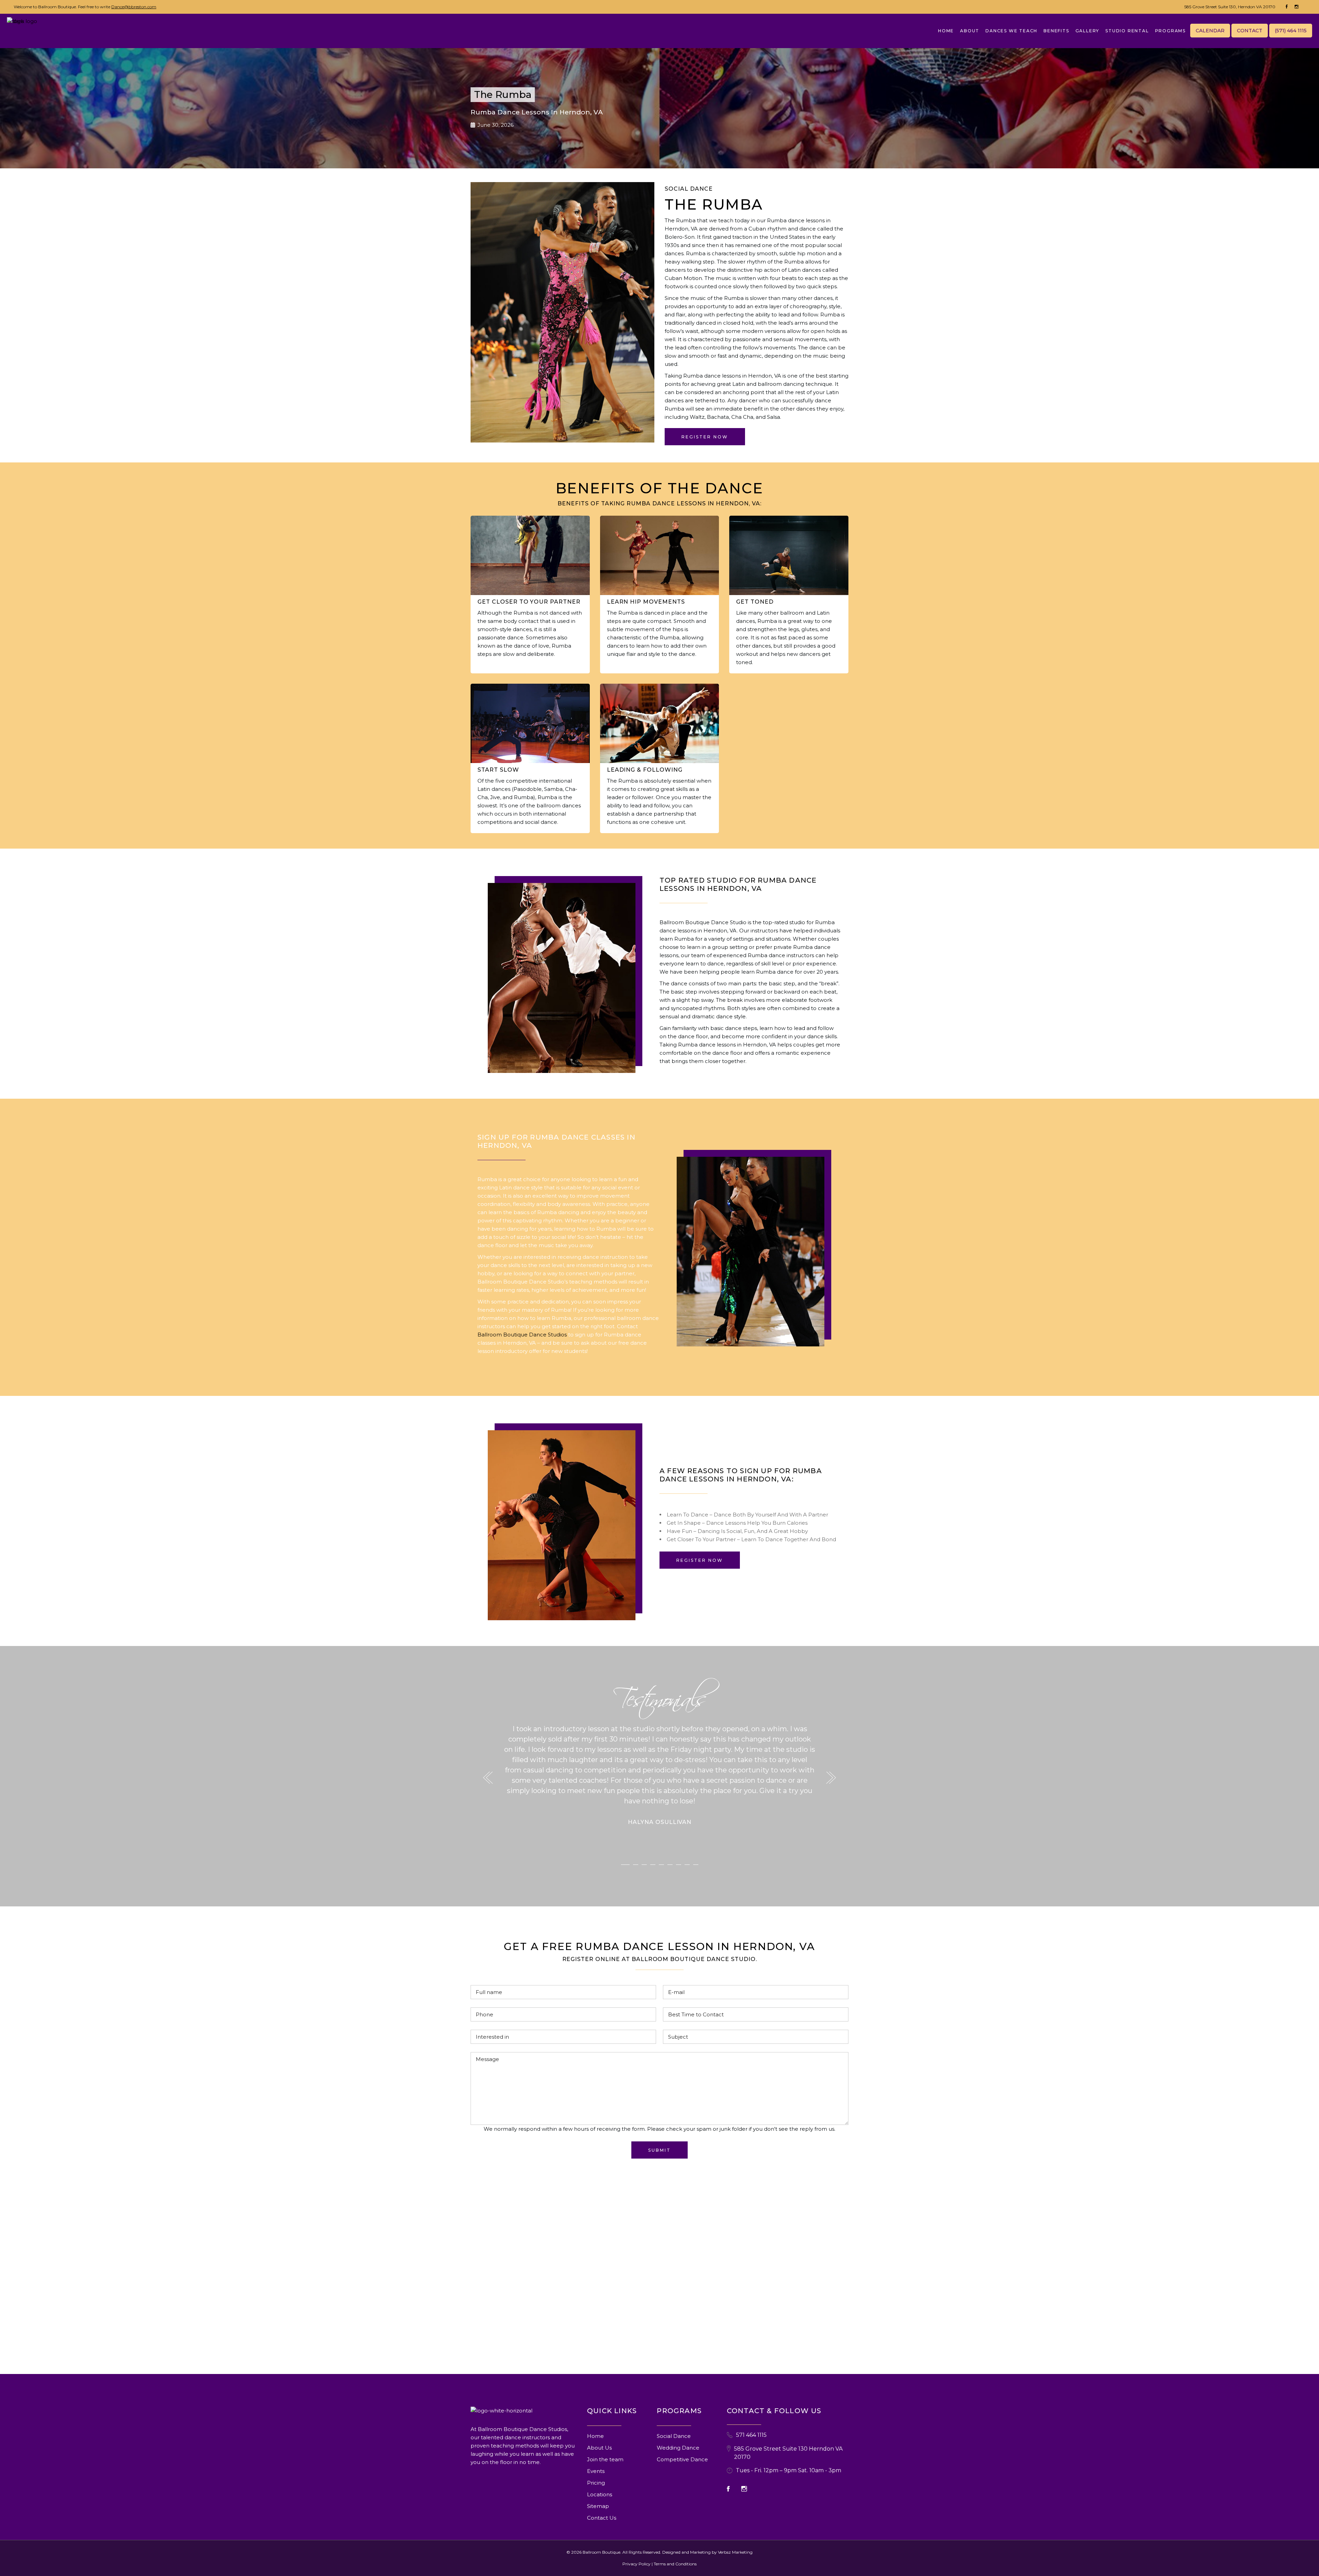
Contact (1250, 31)
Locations (600, 2494)
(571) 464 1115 (1291, 31)
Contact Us (602, 2518)
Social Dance (674, 2436)
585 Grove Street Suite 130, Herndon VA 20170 (1230, 7)
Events (596, 2471)
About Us (599, 2448)
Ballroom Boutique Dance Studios (522, 1335)
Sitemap (598, 2506)
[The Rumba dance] (751, 1252)
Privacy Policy (636, 2564)
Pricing (596, 2483)
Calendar (1210, 31)
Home (595, 2436)
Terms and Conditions (675, 2564)
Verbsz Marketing (735, 2552)
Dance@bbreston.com (134, 7)
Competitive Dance (682, 2459)
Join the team (605, 2459)
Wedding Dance (678, 2448)
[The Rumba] (562, 978)
